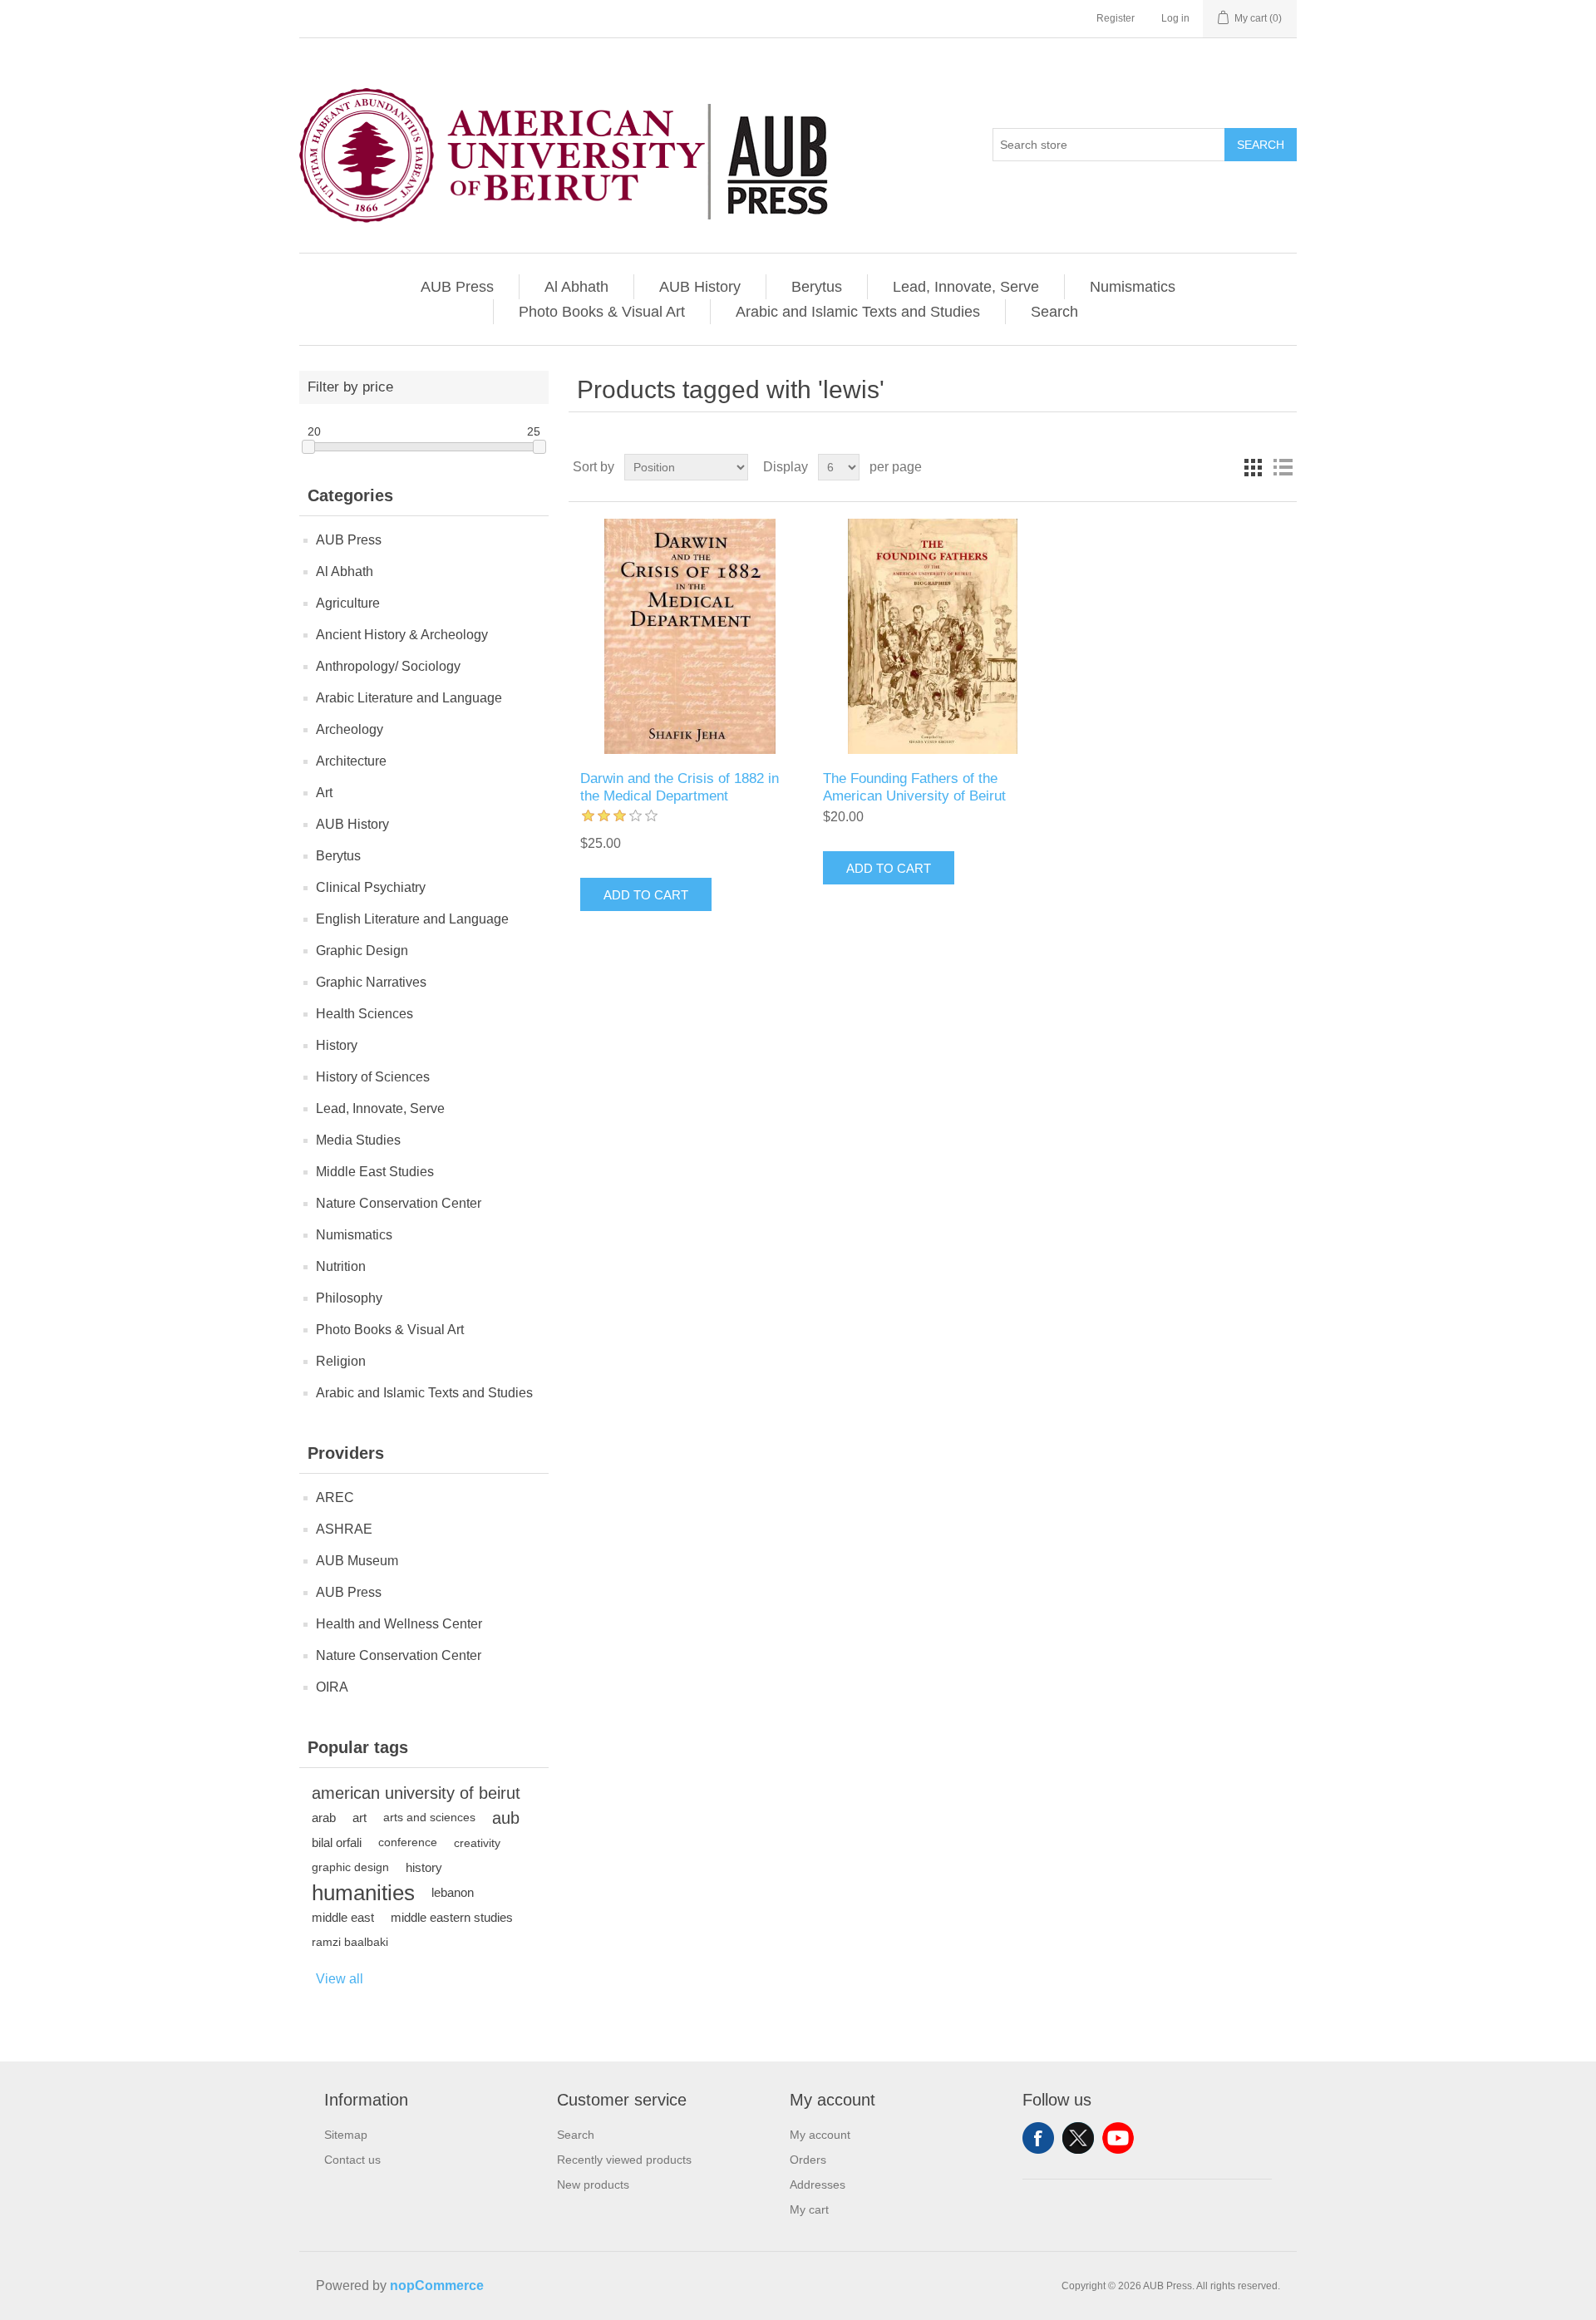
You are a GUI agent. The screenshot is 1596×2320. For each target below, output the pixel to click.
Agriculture (348, 603)
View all (340, 1979)
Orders (808, 2160)
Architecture (351, 761)
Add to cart (646, 895)
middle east (343, 1917)
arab (324, 1818)
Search (1261, 145)
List (1283, 467)
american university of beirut (416, 1793)
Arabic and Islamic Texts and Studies (858, 312)
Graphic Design (362, 951)
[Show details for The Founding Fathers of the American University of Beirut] (932, 636)
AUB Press (457, 287)
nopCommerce (437, 2286)
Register (1116, 18)
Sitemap (346, 2135)
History (337, 1045)
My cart (809, 2209)
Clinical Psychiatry (371, 887)
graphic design (350, 1867)
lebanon (453, 1892)
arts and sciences (429, 1818)
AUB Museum (357, 1561)
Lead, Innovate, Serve (966, 287)
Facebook (1038, 2138)
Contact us (352, 2160)
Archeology (350, 729)
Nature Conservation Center (399, 1203)
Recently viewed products (624, 2160)
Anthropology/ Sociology (388, 666)
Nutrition (341, 1266)
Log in (1175, 18)
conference (408, 1842)
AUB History (700, 287)
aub (506, 1818)
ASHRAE (344, 1529)
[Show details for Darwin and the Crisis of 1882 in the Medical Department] (690, 636)
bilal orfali (337, 1842)
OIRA (332, 1687)
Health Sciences (365, 1014)
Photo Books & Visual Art (602, 312)
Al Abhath (576, 287)
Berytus (817, 287)
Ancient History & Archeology (402, 635)
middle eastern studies (452, 1917)
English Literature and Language (412, 919)
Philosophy (349, 1298)
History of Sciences (373, 1077)
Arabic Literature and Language (409, 698)
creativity (477, 1843)
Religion (341, 1361)
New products (593, 2185)
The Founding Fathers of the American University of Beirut (914, 787)
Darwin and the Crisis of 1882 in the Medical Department (680, 787)
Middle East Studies (375, 1172)
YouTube (1118, 2138)
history (424, 1867)
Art (324, 793)
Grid (1253, 467)
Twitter (1078, 2138)
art (360, 1818)
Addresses (818, 2185)
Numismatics (1133, 287)
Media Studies (358, 1140)
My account (820, 2135)
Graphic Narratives (371, 982)
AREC (335, 1497)
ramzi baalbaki (350, 1942)
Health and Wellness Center (399, 1624)
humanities (363, 1893)
